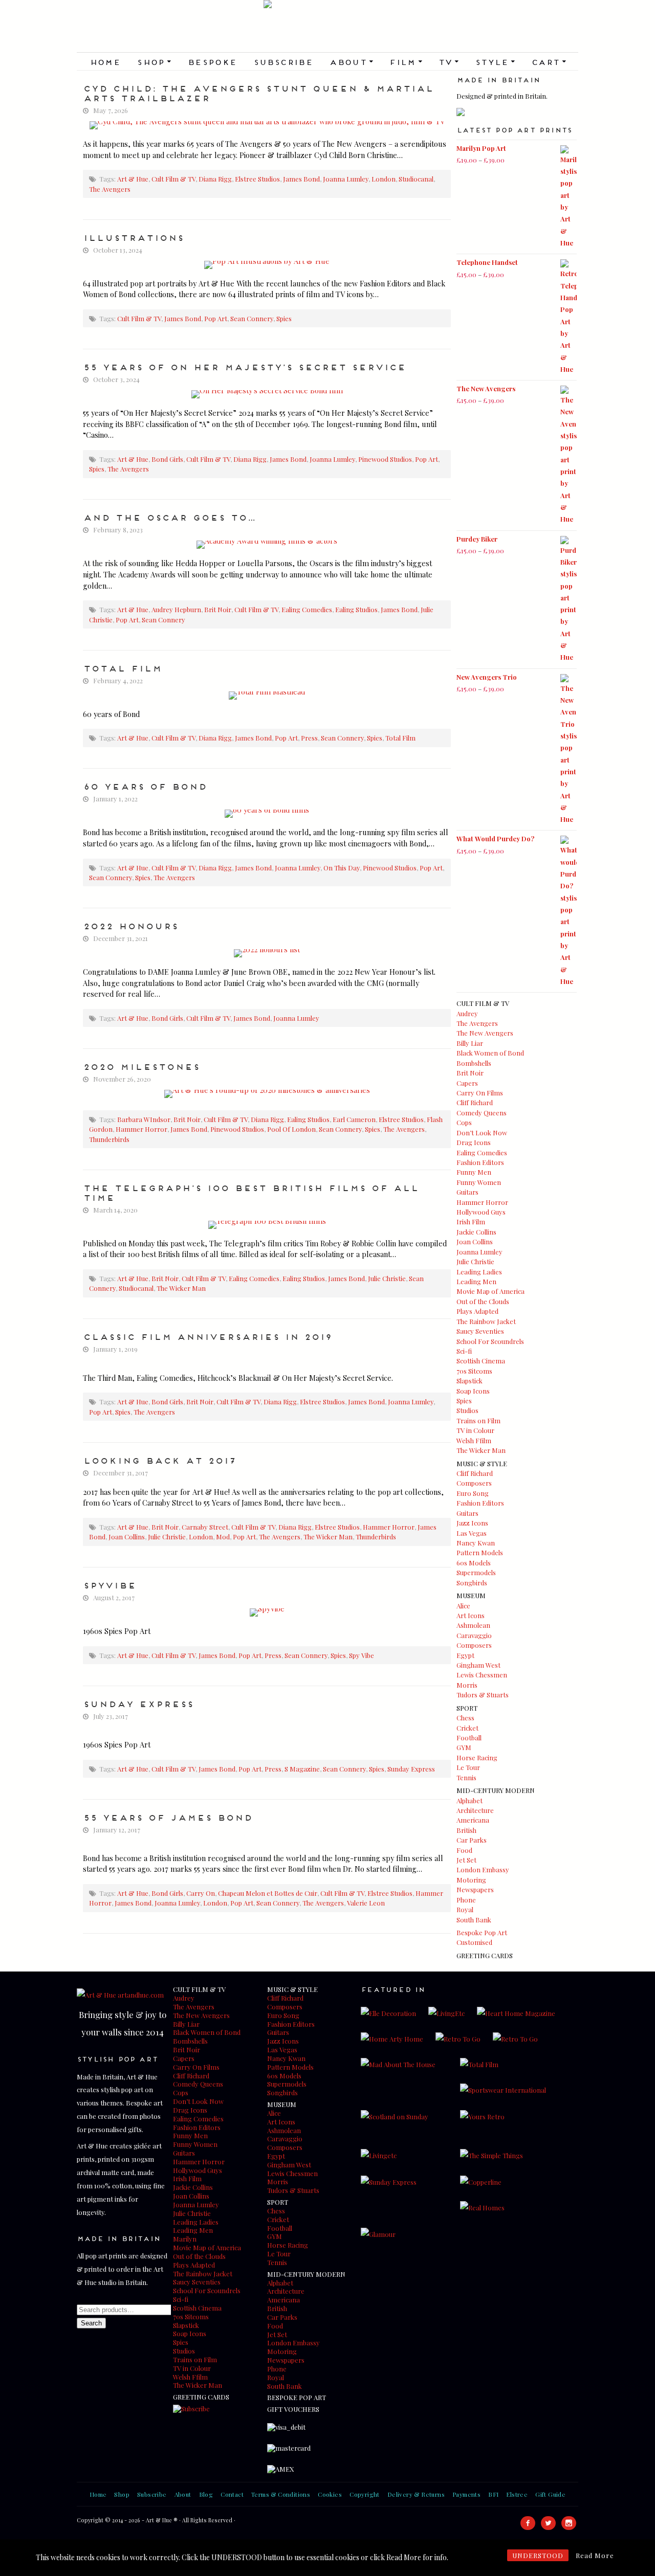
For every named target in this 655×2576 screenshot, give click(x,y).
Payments (466, 2494)
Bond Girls (167, 459)
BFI (493, 2494)
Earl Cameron (354, 1119)
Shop (154, 61)
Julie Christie (387, 1278)
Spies (284, 318)
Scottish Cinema (481, 1361)
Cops (464, 1122)
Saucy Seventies (480, 1331)
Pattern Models (480, 1552)
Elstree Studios (257, 179)
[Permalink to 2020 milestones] (267, 1094)
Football (469, 1738)
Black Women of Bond (490, 1053)
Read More (595, 2555)
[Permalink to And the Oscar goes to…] (267, 545)
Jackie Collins (476, 1232)
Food (464, 1850)
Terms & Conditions (281, 2494)
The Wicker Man (181, 1288)
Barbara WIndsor (144, 1119)
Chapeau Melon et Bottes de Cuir (268, 1893)
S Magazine (302, 1769)
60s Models (474, 1563)
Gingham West (478, 1665)
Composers (474, 1483)
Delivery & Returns (416, 2494)
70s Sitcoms (474, 1371)
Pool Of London (291, 1129)
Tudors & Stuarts (483, 1695)
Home (105, 61)
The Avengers (110, 189)
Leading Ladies (479, 1272)
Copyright (365, 2494)
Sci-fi (464, 1351)
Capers (467, 1083)
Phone (466, 1900)
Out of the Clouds (483, 1301)
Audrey (467, 1013)
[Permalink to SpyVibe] (267, 1612)
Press (309, 738)
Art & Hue (327, 26)
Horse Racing (477, 1757)
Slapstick (470, 1381)
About (351, 61)
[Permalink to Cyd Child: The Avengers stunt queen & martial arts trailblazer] (267, 125)
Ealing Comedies (307, 609)
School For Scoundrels (490, 1341)
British (466, 1830)
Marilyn (185, 2239)
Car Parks (472, 1840)
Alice (463, 1606)
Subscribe (283, 61)
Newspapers (475, 1889)
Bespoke (212, 61)
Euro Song (473, 1493)
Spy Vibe (362, 1655)
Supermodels (476, 1572)
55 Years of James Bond (168, 1817)
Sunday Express (138, 1703)
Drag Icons (474, 1142)
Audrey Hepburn (176, 609)
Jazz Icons (472, 1523)
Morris (467, 1685)
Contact (232, 2494)
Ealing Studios (356, 609)
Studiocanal (416, 179)
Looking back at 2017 (160, 1460)
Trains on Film (478, 1420)
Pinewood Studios (385, 459)
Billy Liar (470, 1043)
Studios (467, 1410)
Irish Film (471, 1222)
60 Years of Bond (145, 786)
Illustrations (133, 237)
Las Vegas (472, 1533)
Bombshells (474, 1063)
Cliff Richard (475, 1102)
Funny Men (474, 1172)
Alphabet (470, 1800)
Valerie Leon (366, 1903)
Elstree (517, 2494)
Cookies (330, 2494)
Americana (473, 1820)
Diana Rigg (215, 179)
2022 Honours (130, 925)
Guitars (467, 1192)
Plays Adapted (477, 1311)
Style (495, 61)
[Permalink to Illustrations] (267, 265)
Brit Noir (218, 609)
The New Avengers (485, 1033)
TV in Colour (475, 1430)
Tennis (466, 1777)
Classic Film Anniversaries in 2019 (207, 1336)
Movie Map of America (490, 1291)
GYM (464, 1747)
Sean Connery (252, 318)
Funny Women (479, 1182)
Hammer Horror (141, 1129)
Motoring (471, 1880)
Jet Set (466, 1860)
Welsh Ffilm (474, 1440)
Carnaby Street (205, 1527)
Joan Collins (127, 1537)
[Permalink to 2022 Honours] (267, 953)
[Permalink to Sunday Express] (267, 1729)
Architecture (475, 1810)
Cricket (467, 1728)
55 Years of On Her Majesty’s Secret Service (244, 366)
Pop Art (216, 318)
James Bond (301, 179)
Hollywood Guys (481, 1212)
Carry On (201, 1893)
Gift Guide (550, 2494)
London (384, 179)
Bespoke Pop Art (482, 1932)
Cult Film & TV (173, 179)
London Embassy (483, 1869)
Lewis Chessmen (482, 1675)
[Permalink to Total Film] (267, 696)
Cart (549, 61)
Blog (206, 2494)
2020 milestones (141, 1066)
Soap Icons (473, 1391)
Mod (223, 1537)
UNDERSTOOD (538, 2555)
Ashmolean (473, 1625)
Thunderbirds (109, 1139)
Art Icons (471, 1615)
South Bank (474, 1920)
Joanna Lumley (346, 179)
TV (448, 61)
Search (91, 2323)
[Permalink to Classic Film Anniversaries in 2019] (267, 1362)
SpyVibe (110, 1584)
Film (405, 61)
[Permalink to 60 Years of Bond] (267, 814)
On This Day (342, 868)
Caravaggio (474, 1635)
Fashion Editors (480, 1162)
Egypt (465, 1655)
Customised (474, 1942)
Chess (465, 1718)
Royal (465, 1909)
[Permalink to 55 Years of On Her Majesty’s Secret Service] (267, 394)
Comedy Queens (482, 1113)
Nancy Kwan (476, 1543)
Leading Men (476, 1281)
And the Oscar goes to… (169, 517)
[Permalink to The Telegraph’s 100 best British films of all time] (267, 1225)
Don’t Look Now (482, 1133)
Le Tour (468, 1767)
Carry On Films (480, 1093)
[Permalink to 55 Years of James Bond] (267, 1842)
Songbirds (472, 1583)
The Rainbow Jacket (486, 1321)
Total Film (122, 667)
